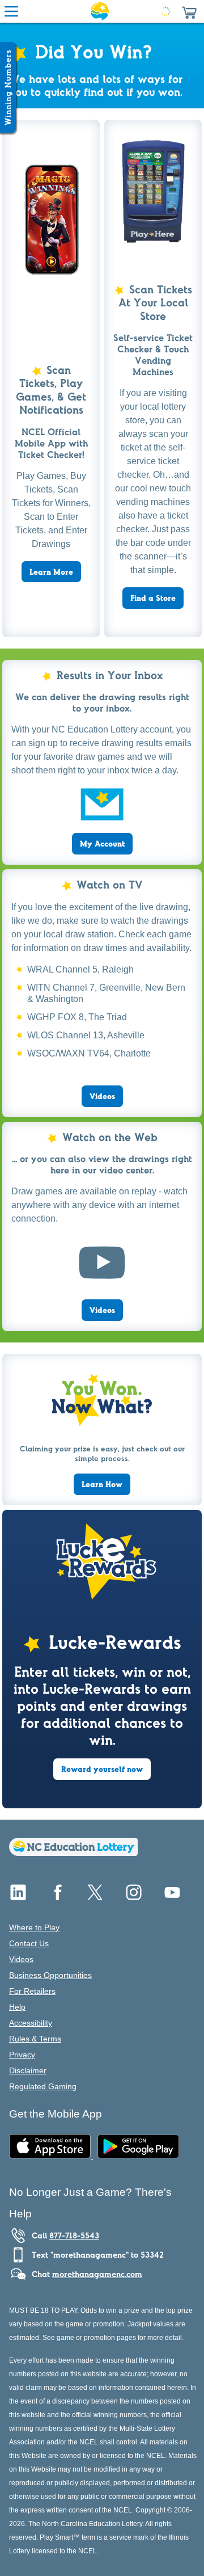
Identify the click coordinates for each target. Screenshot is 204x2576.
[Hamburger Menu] (11, 11)
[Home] (73, 1853)
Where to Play (34, 1927)
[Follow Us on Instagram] (134, 1897)
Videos (102, 1096)
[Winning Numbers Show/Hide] (8, 87)
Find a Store (153, 598)
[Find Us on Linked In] (18, 1897)
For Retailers (32, 1991)
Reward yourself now (102, 1769)
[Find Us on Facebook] (57, 1897)
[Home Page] (100, 11)
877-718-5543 (74, 2236)
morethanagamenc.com (97, 2274)
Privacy (22, 2055)
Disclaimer (28, 2070)
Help (17, 2007)
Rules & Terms (35, 2039)
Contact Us (29, 1943)
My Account (102, 844)
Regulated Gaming (43, 2086)
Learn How (102, 1484)
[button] (189, 11)
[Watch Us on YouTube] (172, 1897)
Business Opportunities (50, 1975)
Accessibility (31, 2023)
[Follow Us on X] (95, 1897)
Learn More (51, 572)
